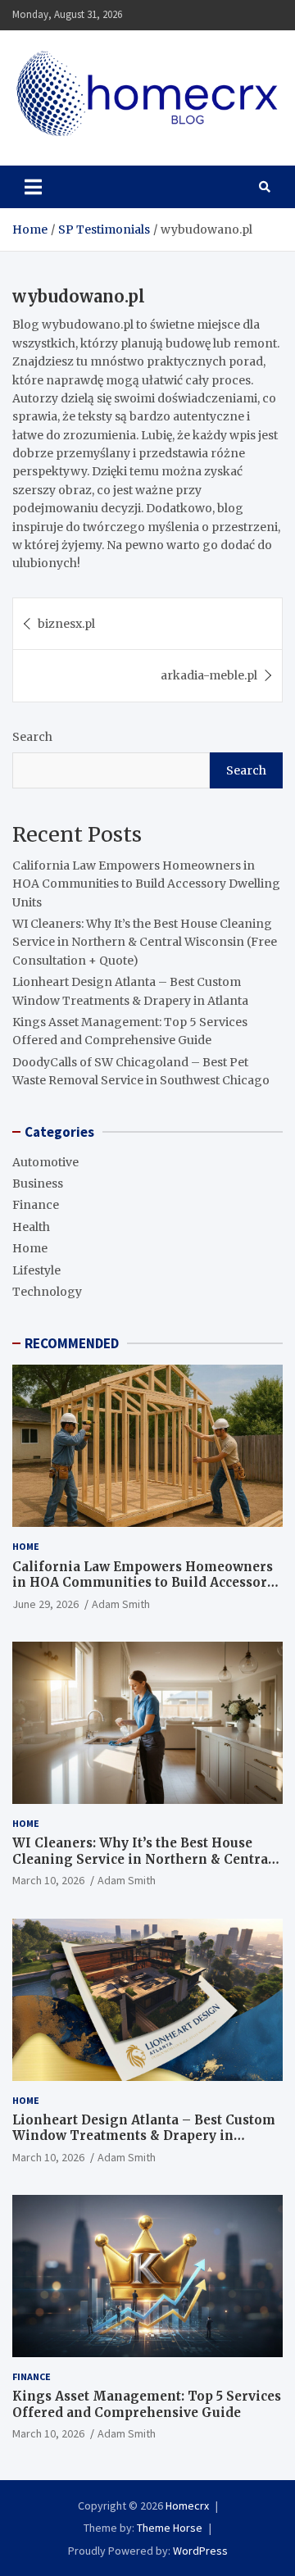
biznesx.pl (66, 624)
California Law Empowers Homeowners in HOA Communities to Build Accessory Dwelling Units (146, 884)
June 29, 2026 (45, 1604)
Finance (36, 1205)
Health (31, 1227)
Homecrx (187, 2506)
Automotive (45, 1162)
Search (32, 737)
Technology (47, 1292)
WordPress (200, 2551)
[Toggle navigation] (33, 187)
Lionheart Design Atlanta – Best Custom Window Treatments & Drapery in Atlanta (144, 2136)
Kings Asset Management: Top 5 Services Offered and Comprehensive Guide (147, 2404)
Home (30, 1248)
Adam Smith (121, 1604)
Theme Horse (170, 2528)
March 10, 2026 (48, 1880)
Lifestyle (36, 1270)
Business (38, 1184)
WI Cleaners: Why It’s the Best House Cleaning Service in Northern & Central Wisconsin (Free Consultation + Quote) (145, 942)
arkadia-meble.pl (209, 675)
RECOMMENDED (72, 1343)
